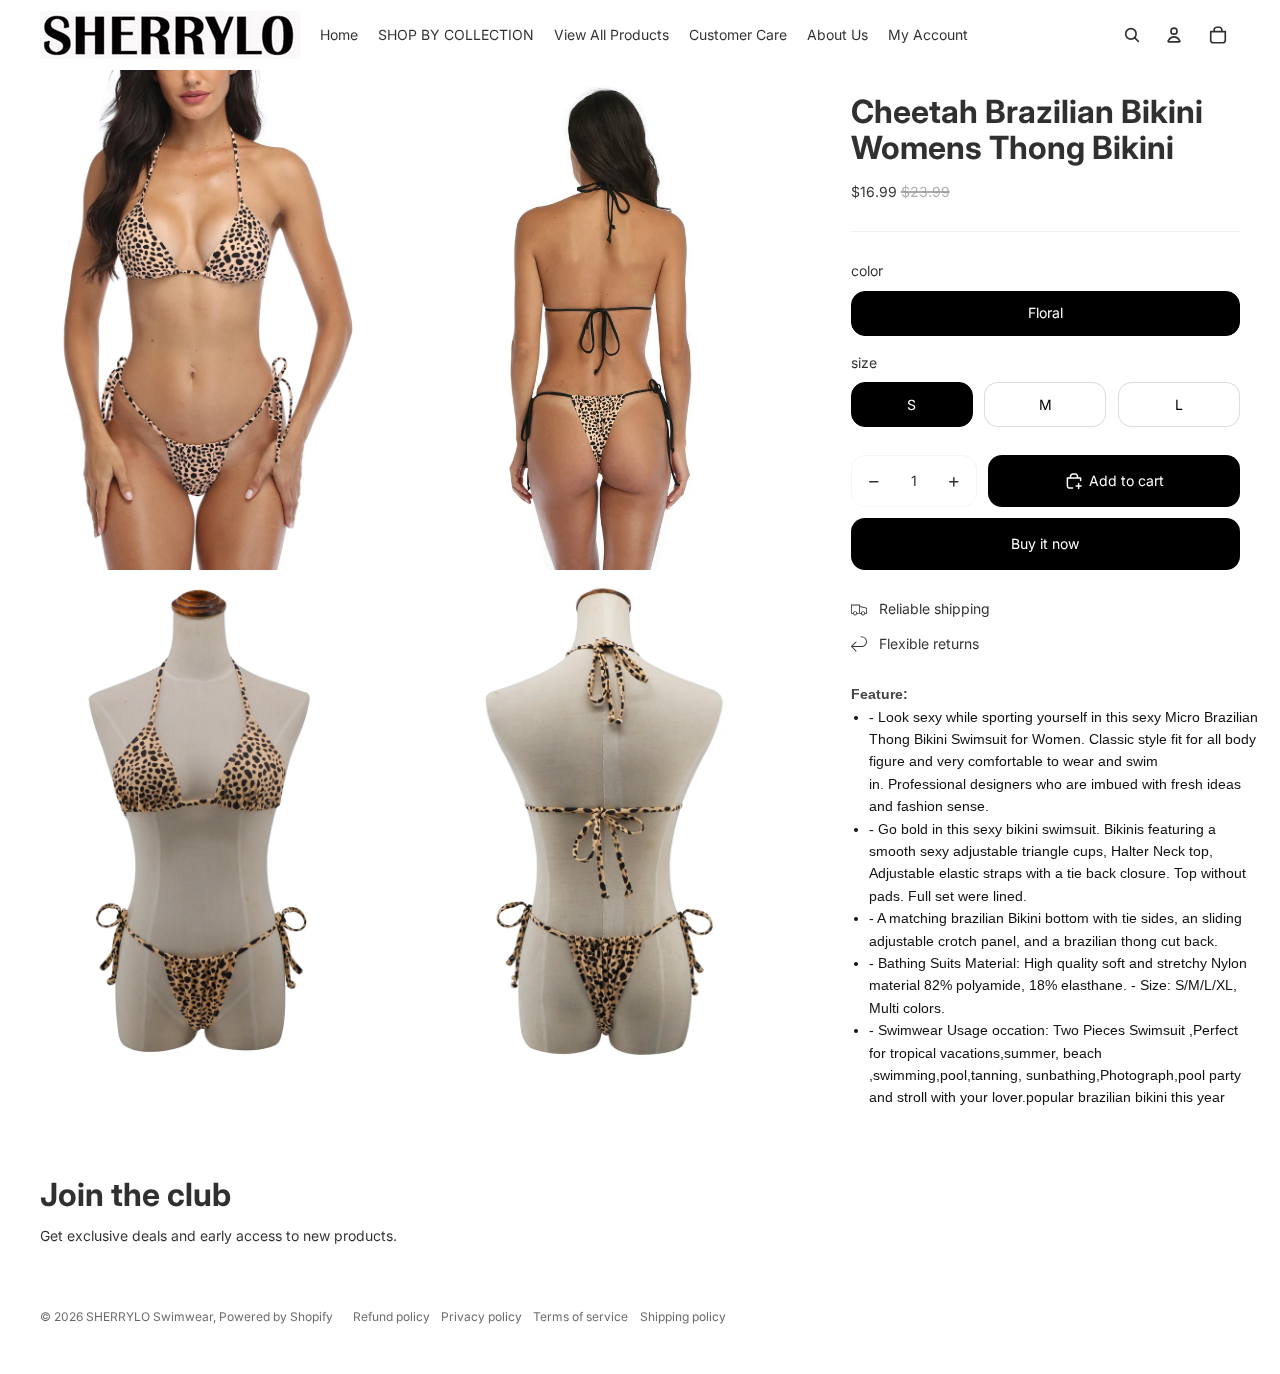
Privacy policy (481, 1316)
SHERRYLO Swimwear (149, 1316)
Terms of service (580, 1316)
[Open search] (1132, 35)
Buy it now (1045, 543)
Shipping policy (683, 1316)
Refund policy (391, 1316)
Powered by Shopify (276, 1316)
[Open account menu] (1174, 35)
